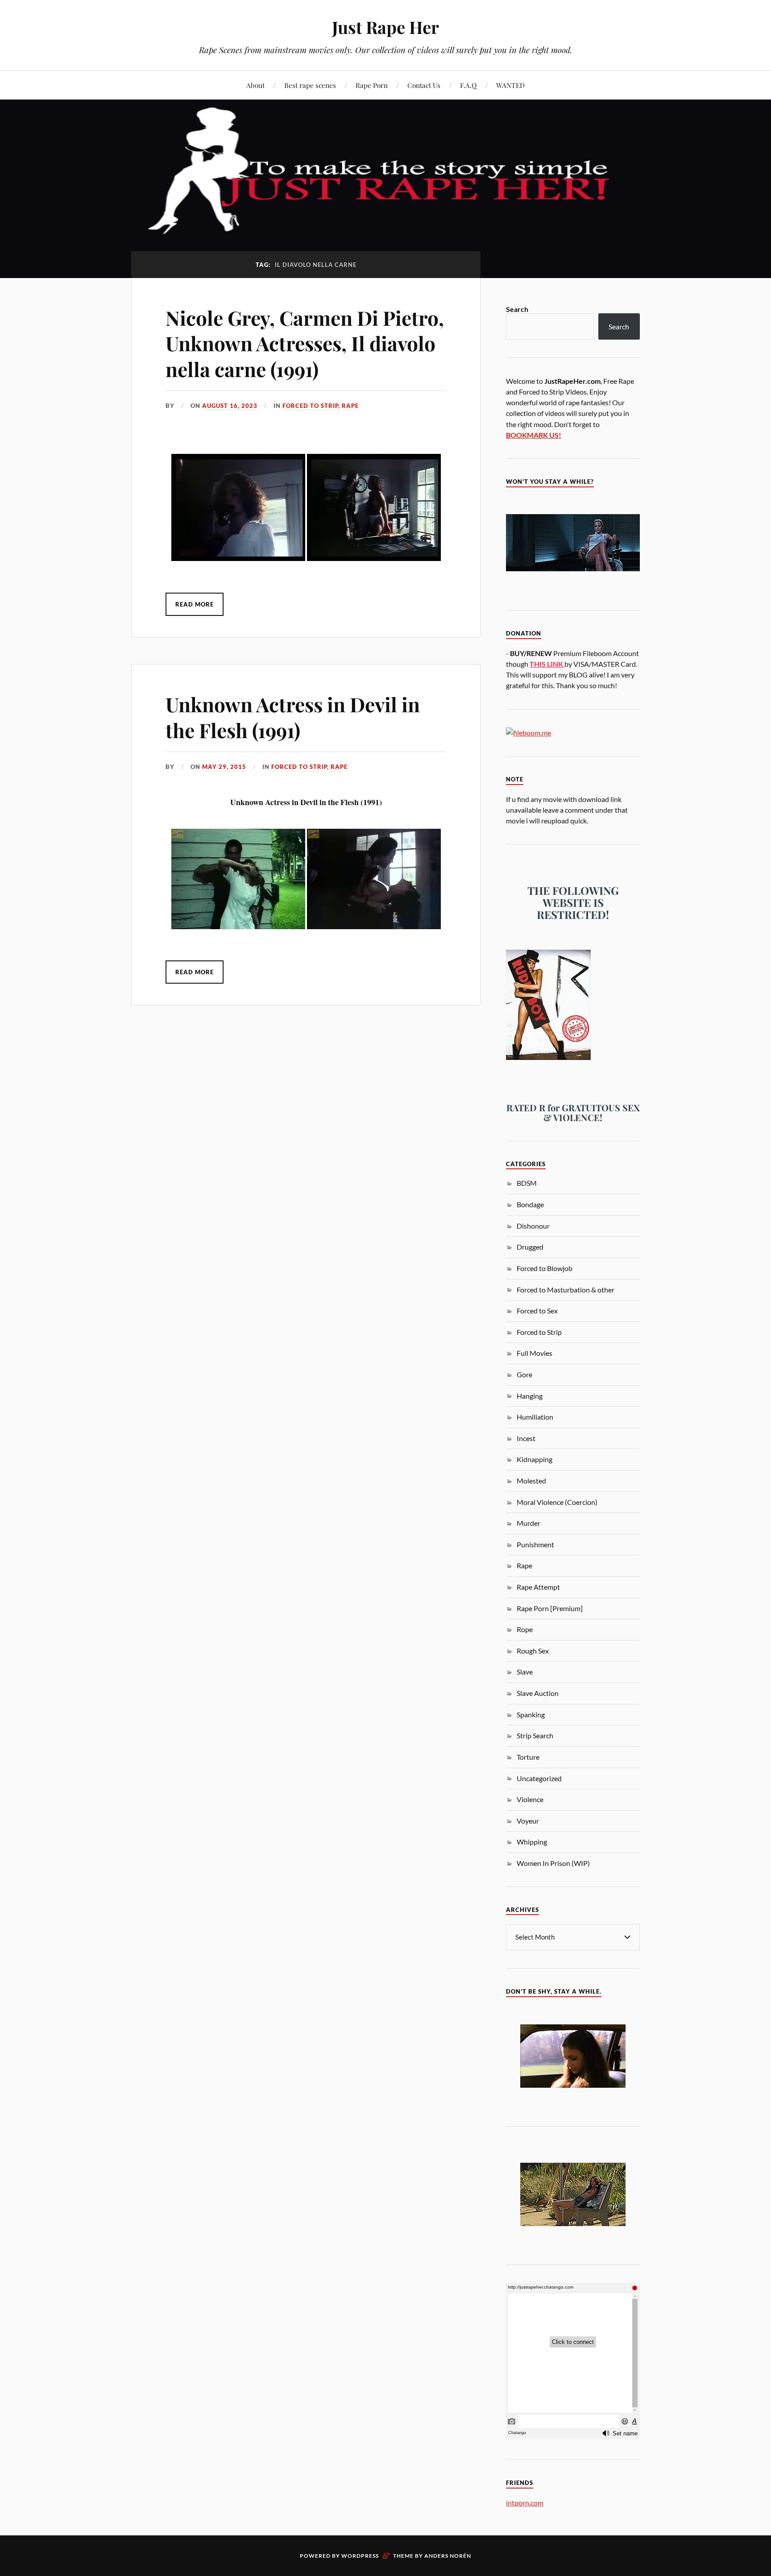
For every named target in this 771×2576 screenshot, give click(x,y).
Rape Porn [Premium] (550, 1608)
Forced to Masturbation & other (566, 1290)
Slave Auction (538, 1693)
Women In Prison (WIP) (553, 1863)
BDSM (527, 1183)
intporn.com (525, 2503)
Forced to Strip (310, 406)
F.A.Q (468, 85)
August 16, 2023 (230, 406)
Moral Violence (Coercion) (557, 1502)
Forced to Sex (537, 1311)
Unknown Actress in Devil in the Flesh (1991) (293, 717)
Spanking (531, 1714)
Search (517, 309)
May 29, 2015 (224, 767)
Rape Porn (372, 85)
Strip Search (535, 1735)
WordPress (360, 2556)
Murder (529, 1523)
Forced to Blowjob (545, 1268)
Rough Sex (533, 1651)
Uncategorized (539, 1778)
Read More (195, 604)
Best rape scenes (310, 85)
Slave (525, 1672)
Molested (531, 1481)
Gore (524, 1374)
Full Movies (535, 1353)
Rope (525, 1629)
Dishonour (533, 1226)
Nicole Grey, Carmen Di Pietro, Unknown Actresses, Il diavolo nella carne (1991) (305, 343)
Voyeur (528, 1821)
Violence (530, 1799)
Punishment (535, 1544)
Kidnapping (535, 1459)
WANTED (510, 85)
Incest (526, 1438)
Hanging (530, 1396)
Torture (528, 1757)
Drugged (530, 1247)
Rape (350, 406)
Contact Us (424, 85)
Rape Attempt (538, 1587)
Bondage (530, 1204)
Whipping (532, 1842)
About (255, 85)
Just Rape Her (385, 27)
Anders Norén (448, 2556)
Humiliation (535, 1417)
